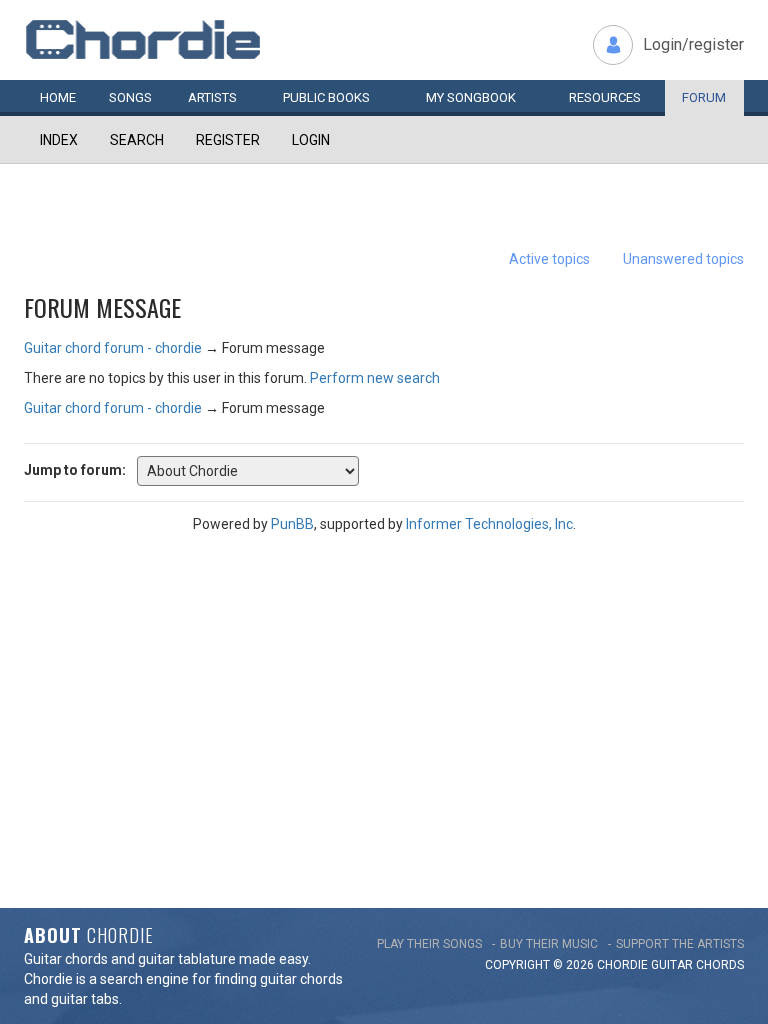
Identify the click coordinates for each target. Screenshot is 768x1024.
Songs (130, 97)
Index (59, 140)
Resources (605, 97)
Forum (704, 97)
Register (228, 140)
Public (326, 97)
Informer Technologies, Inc (489, 524)
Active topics (549, 259)
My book (471, 97)
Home (58, 97)
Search (137, 140)
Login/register (693, 44)
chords (720, 965)
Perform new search (375, 378)
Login (311, 140)
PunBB (292, 524)
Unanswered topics (683, 259)
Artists (212, 97)
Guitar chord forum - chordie (113, 348)
